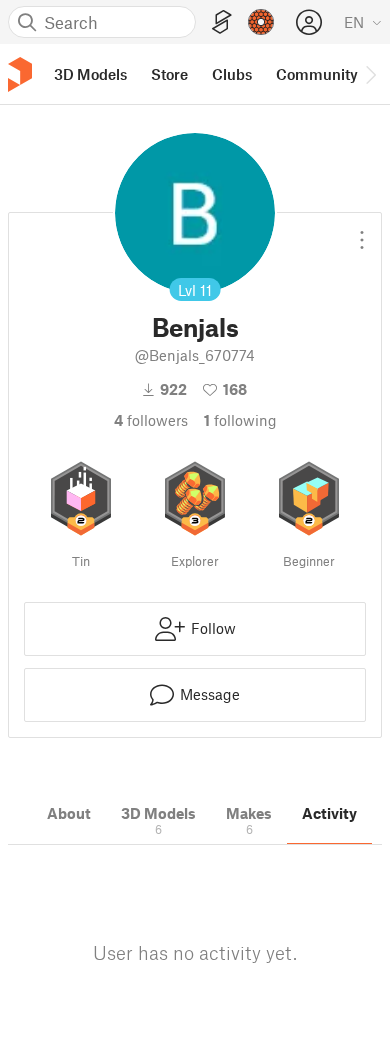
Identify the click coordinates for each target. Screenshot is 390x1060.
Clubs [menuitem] (232, 74)
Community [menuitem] (317, 74)
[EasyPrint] (222, 22)
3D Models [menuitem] (90, 74)
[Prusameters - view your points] (261, 22)
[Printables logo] (20, 74)
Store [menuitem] (169, 74)
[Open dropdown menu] (362, 232)
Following (240, 420)
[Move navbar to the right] (370, 74)
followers (151, 420)
